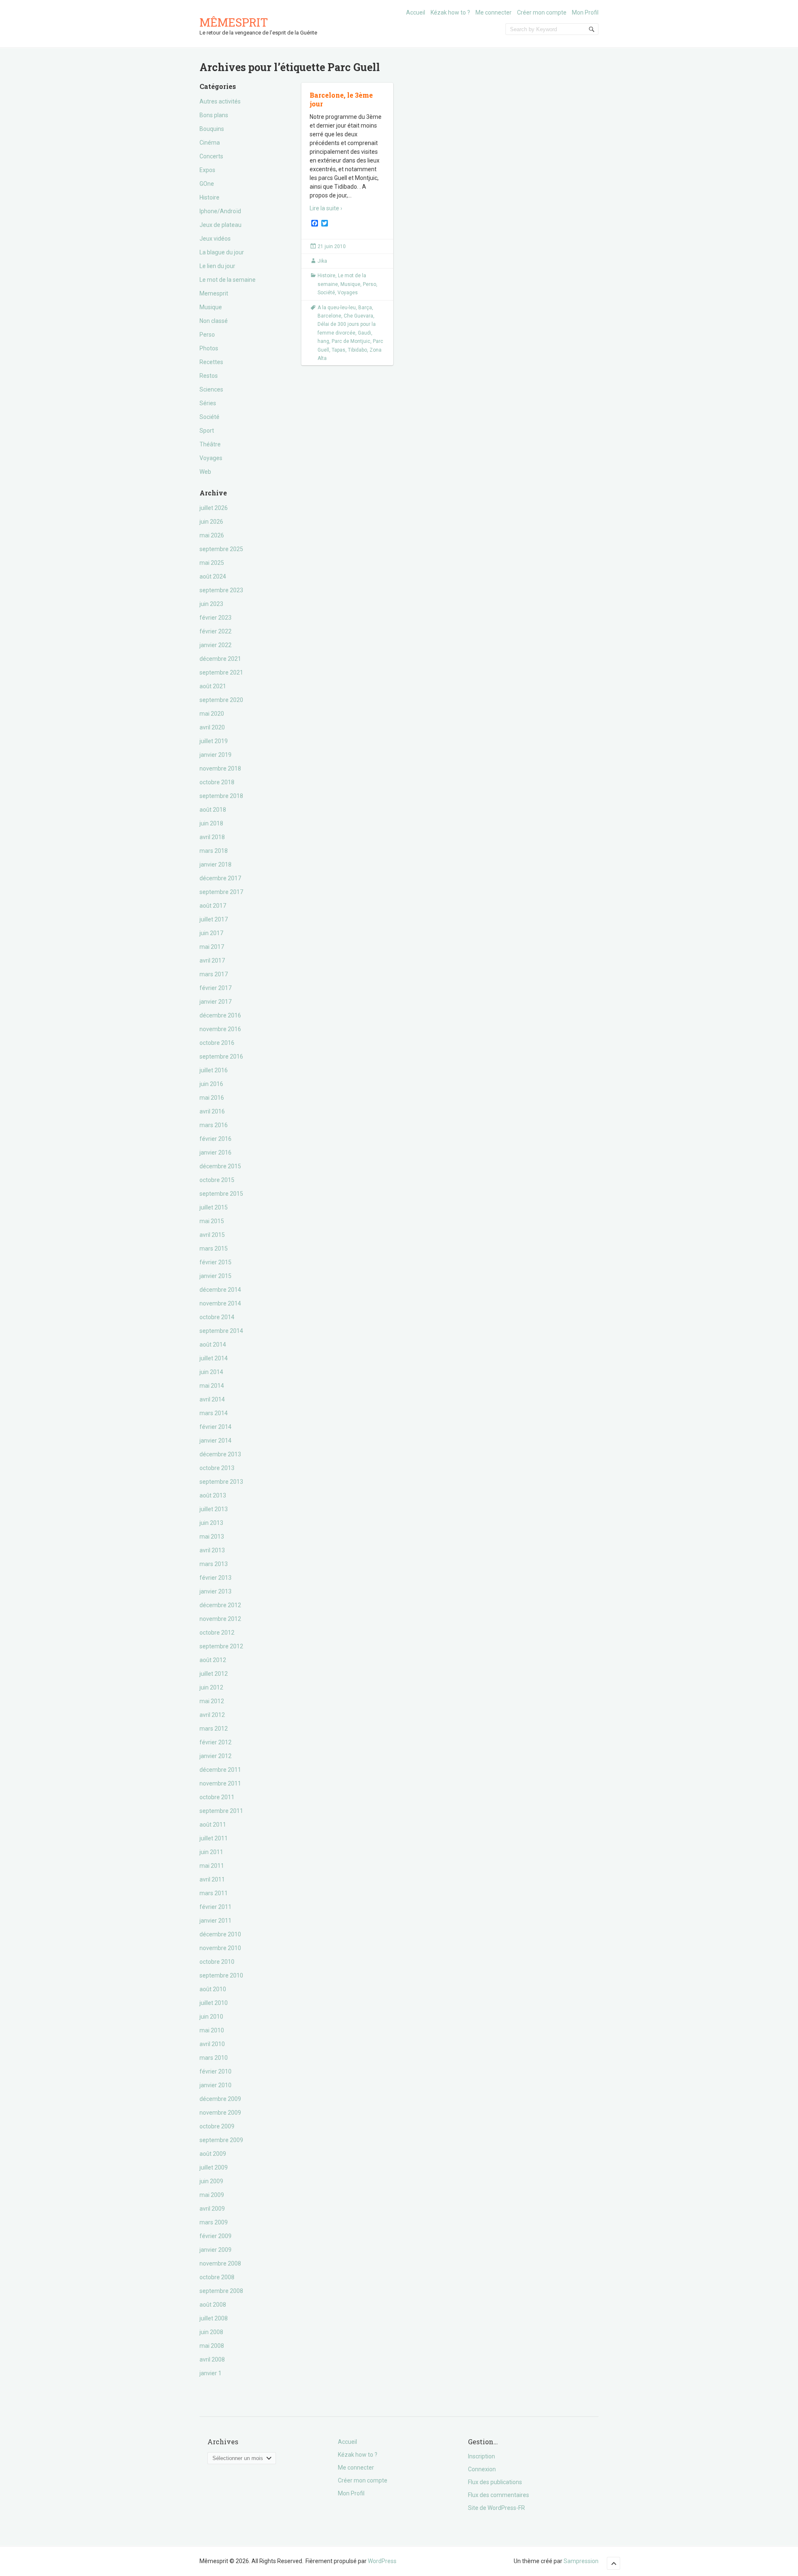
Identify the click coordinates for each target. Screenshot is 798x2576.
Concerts (211, 156)
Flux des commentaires (499, 2495)
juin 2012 (211, 1687)
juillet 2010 (214, 2003)
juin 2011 (211, 1852)
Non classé (214, 321)
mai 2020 (212, 714)
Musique (211, 307)
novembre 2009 (220, 2113)
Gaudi (365, 333)
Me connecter (494, 12)
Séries (208, 403)
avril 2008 (212, 2359)
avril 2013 (212, 1550)
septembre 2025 (221, 549)
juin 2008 (211, 2332)
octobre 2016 (217, 1043)
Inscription (482, 2456)
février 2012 (216, 1742)
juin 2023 (211, 604)
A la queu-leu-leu (337, 308)
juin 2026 (211, 522)
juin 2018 (211, 823)
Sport (207, 431)
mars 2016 (214, 1125)
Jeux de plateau (220, 225)
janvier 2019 (216, 755)
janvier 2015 (216, 1276)
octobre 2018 (217, 782)
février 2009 (216, 2236)
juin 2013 (211, 1523)
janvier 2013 (216, 1591)
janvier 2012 (216, 1756)
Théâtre (210, 444)
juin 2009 (211, 2181)
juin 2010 (211, 2017)
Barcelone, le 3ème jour (341, 99)
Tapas (339, 350)
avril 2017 (212, 960)
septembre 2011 (221, 1811)
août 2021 (213, 686)
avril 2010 (212, 2044)
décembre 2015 (220, 1166)
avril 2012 (212, 1715)
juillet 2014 (214, 1358)
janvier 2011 (216, 1921)
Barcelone (329, 316)
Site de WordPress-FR (496, 2508)
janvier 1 (211, 2373)
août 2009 (213, 2154)
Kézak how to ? (450, 12)
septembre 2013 (221, 1482)
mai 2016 (212, 1098)
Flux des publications (495, 2482)
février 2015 (216, 1262)
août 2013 (213, 1495)
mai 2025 (212, 563)
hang (323, 341)
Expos (207, 170)
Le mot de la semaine (228, 280)
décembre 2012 (220, 1605)
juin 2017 (211, 933)
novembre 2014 (220, 1303)
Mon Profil (585, 12)
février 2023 (216, 618)
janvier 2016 (216, 1153)
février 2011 (216, 1907)
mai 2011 (212, 1866)
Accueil (416, 12)
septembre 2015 (221, 1194)
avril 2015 (212, 1235)
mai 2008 (212, 2346)
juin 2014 (211, 1372)
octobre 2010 (217, 1962)
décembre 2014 (220, 1290)
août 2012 (213, 1660)
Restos (209, 376)
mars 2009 (214, 2222)
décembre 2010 (220, 1934)
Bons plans (214, 115)
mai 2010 (212, 2030)
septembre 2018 (221, 796)
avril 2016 (212, 1111)
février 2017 (216, 988)
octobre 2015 (217, 1180)
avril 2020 (212, 727)
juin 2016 (211, 1084)
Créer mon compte (542, 12)
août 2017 (213, 906)
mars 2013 (214, 1564)
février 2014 (216, 1427)
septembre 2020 (221, 700)
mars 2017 (214, 974)
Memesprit (214, 293)
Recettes (211, 362)
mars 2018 (214, 851)
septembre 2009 (221, 2140)
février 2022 (216, 631)
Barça (365, 308)
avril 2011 (212, 1879)
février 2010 (216, 2071)
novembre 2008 (220, 2263)
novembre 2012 (220, 1619)
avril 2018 (212, 837)
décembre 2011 (220, 1770)
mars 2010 (214, 2058)
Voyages (211, 458)
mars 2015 (214, 1249)
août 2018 (213, 810)
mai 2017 (212, 947)
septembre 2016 (221, 1057)
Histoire (209, 197)
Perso (207, 335)
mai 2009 (212, 2195)
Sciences (211, 389)
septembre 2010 (221, 1975)
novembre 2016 (220, 1029)
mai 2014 (212, 1386)
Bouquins (212, 129)
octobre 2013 (217, 1468)
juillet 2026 (214, 508)
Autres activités (220, 101)
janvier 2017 (216, 1002)
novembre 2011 (220, 1783)
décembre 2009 (220, 2099)
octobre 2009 (217, 2126)
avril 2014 (212, 1399)
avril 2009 (212, 2209)
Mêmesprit (234, 22)
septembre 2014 (221, 1331)
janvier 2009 (216, 2250)
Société (209, 417)
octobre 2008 (217, 2277)
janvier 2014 (216, 1441)
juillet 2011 (214, 1838)
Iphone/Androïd (220, 211)
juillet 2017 (214, 919)
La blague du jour (222, 252)
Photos (209, 348)
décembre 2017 (220, 878)
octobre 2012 (217, 1633)
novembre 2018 (220, 768)
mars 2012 (214, 1729)
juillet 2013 (214, 1509)
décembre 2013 (220, 1454)
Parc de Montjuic (351, 341)
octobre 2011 (217, 1797)
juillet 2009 (214, 2167)
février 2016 (216, 1139)
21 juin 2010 (332, 246)
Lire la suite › (326, 208)
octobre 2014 (217, 1317)
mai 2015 (212, 1221)
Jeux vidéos (215, 239)
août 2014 (213, 1345)
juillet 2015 (214, 1207)
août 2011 (213, 1825)
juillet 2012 (214, 1674)
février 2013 (216, 1578)
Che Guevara (358, 316)
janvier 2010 (216, 2085)
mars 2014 (214, 1413)
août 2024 (213, 576)
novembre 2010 (220, 1948)
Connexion (482, 2469)
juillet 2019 (214, 741)
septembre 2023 (221, 590)
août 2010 (213, 1989)
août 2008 (213, 2305)
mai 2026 (212, 535)
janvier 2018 (216, 864)
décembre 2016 (220, 1015)
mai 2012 (212, 1701)
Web (205, 472)
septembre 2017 (221, 892)
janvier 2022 (216, 645)
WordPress (382, 2561)
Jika (322, 261)
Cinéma (210, 143)
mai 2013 (212, 1537)
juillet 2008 (214, 2318)
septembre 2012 (221, 1646)
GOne (207, 184)
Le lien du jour (217, 266)
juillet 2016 (214, 1070)
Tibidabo (357, 350)
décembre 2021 (220, 659)
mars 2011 (214, 1893)
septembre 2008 (221, 2291)
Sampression (581, 2561)
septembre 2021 (221, 672)
